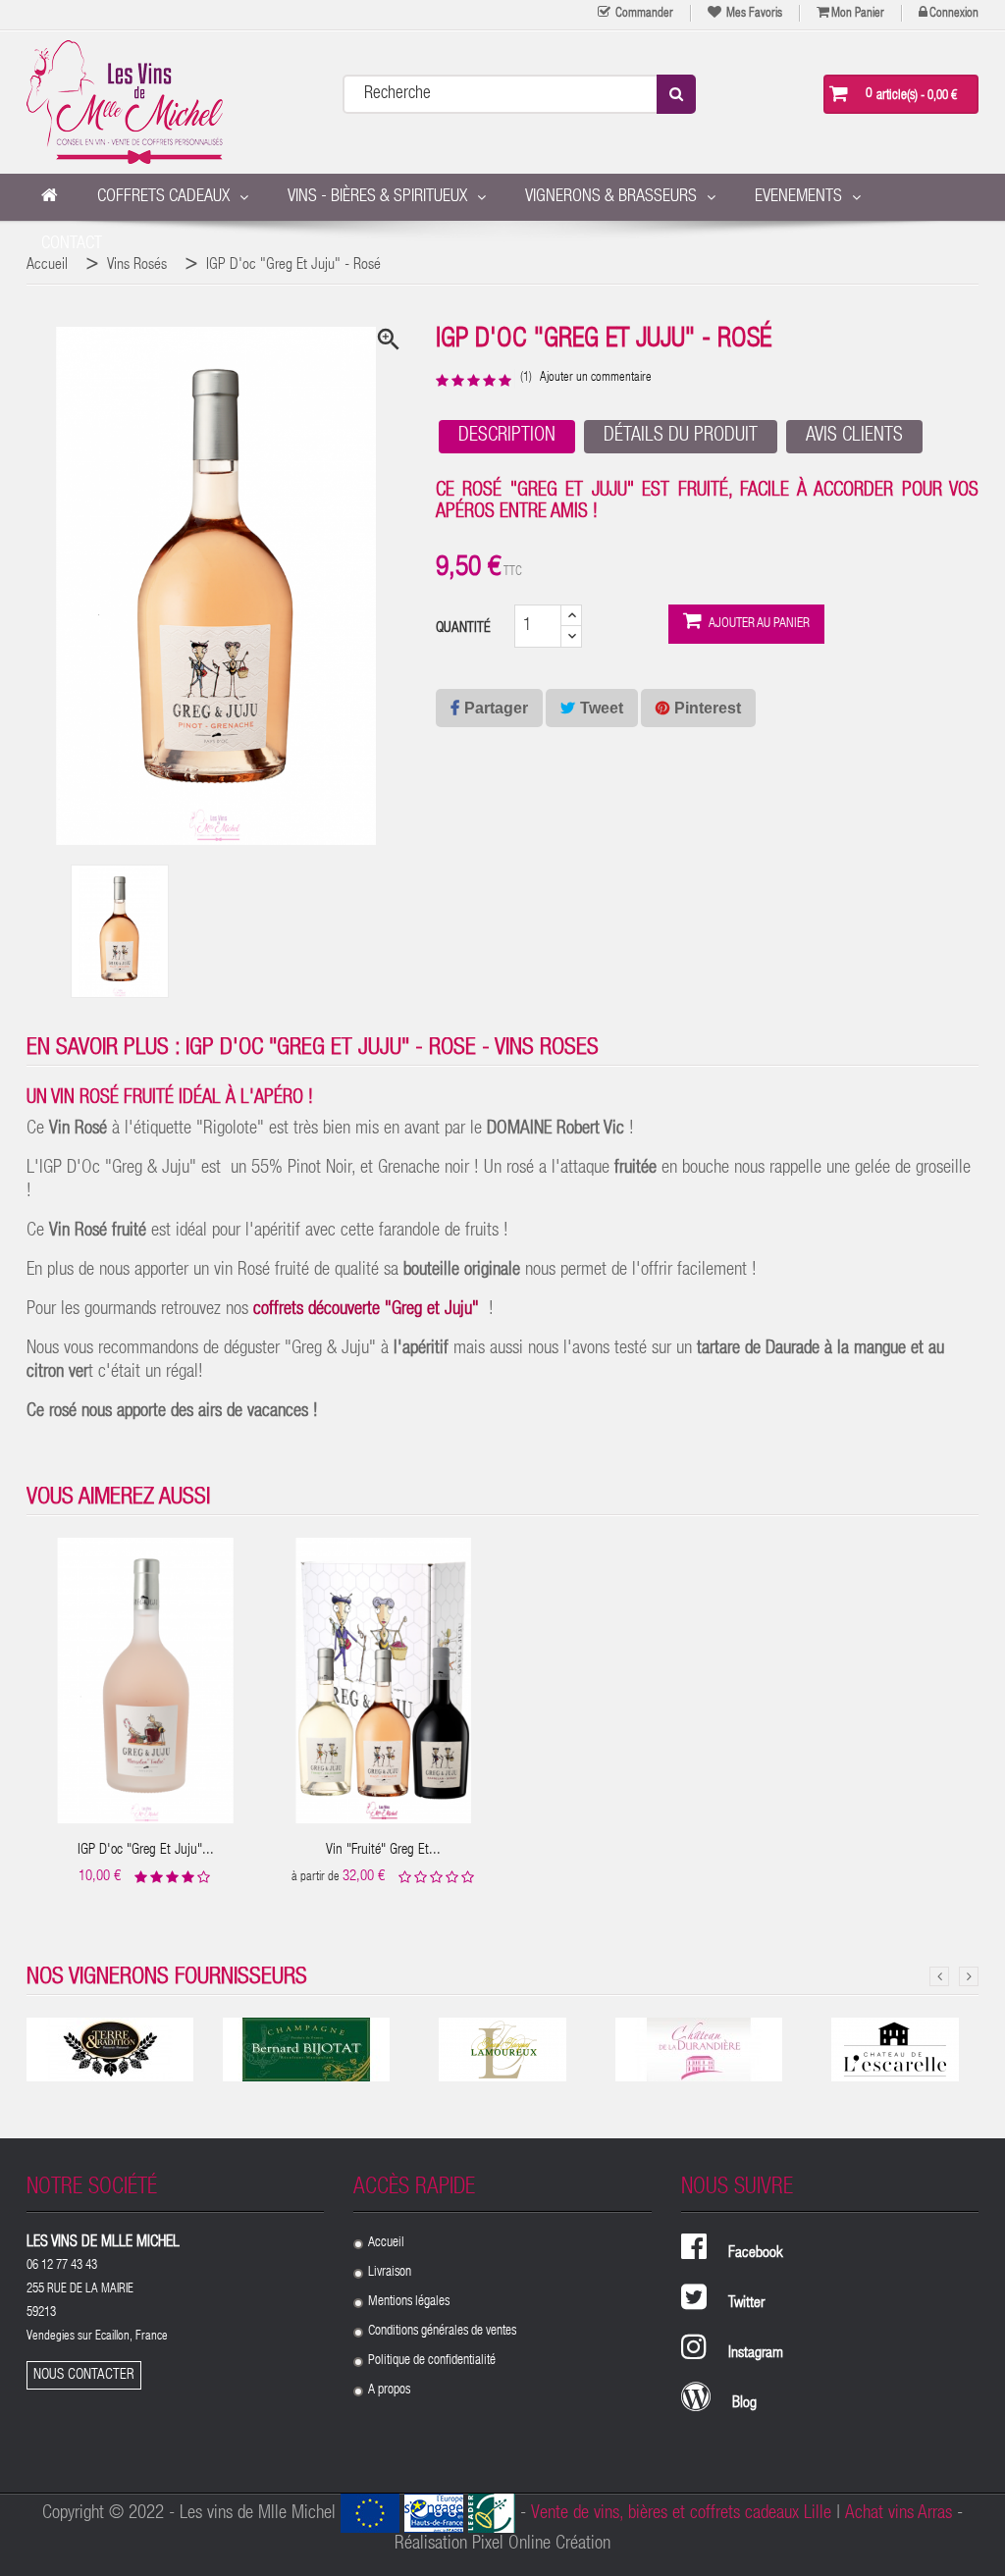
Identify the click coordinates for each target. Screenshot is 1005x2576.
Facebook (756, 2254)
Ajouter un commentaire (596, 378)
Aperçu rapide (146, 1666)
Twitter (746, 2304)
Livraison (390, 2273)
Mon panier (858, 14)
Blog (744, 2404)
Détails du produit (681, 437)
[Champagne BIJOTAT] (306, 2050)
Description (507, 437)
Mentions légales (409, 2302)
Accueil (386, 2243)
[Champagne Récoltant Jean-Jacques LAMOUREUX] (502, 2050)
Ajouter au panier (758, 624)
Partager (496, 708)
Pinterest (708, 708)
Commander (643, 14)
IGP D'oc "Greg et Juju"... (146, 1850)
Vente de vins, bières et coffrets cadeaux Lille (681, 2514)
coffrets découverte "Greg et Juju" (366, 1310)
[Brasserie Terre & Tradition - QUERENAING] (110, 2050)
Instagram (756, 2354)
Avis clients (854, 437)
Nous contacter (84, 2375)
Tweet (602, 708)
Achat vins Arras (899, 2514)
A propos (389, 2391)
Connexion (954, 14)
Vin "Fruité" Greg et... (383, 1850)
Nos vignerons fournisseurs (167, 1978)
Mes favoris (753, 14)
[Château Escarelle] (895, 2050)
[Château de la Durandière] (699, 2050)
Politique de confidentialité (432, 2361)
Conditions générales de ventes (442, 2332)
